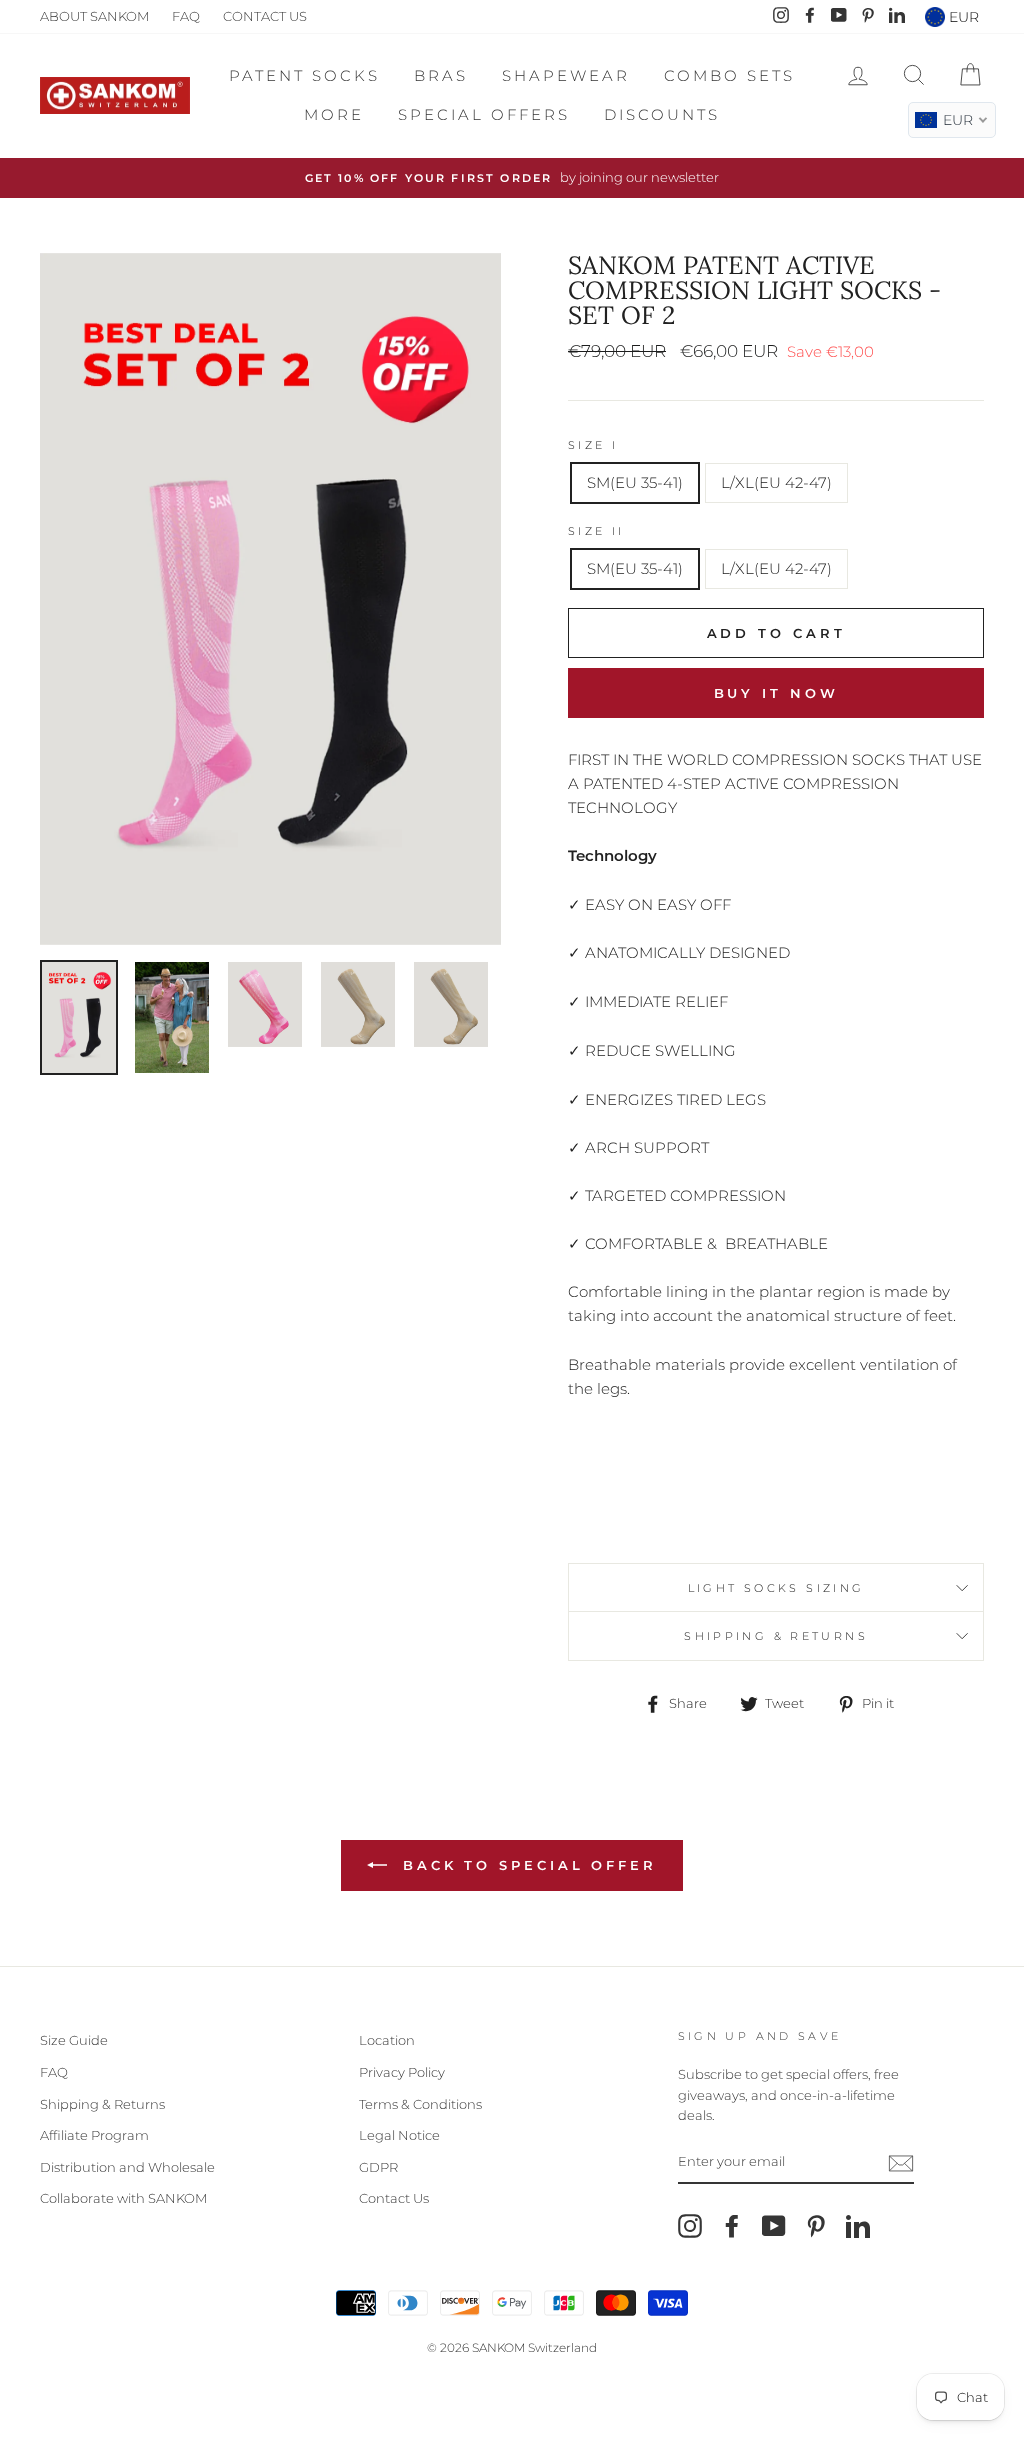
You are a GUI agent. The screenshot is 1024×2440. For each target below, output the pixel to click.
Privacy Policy (402, 2072)
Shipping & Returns (102, 2104)
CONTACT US (265, 16)
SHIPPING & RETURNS (776, 1636)
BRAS (441, 75)
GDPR (378, 2167)
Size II (596, 531)
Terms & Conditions (420, 2104)
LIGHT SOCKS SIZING (776, 1588)
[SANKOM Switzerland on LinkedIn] (858, 2226)
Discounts (662, 114)
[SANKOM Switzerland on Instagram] (690, 2226)
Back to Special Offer (526, 1865)
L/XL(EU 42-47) (776, 482)
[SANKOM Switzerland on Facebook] (732, 2226)
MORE (334, 114)
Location (387, 2040)
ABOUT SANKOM (94, 16)
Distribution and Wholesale (127, 2167)
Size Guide (74, 2040)
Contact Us (394, 2198)
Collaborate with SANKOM (123, 2198)
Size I (593, 445)
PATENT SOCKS (304, 75)
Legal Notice (399, 2135)
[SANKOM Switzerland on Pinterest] (816, 2226)
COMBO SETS (729, 75)
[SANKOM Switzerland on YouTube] (774, 2226)
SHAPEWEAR (566, 75)
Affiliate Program (94, 2135)
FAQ (186, 16)
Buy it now (776, 693)
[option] (512, 178)
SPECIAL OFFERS (484, 114)
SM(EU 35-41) (635, 482)
